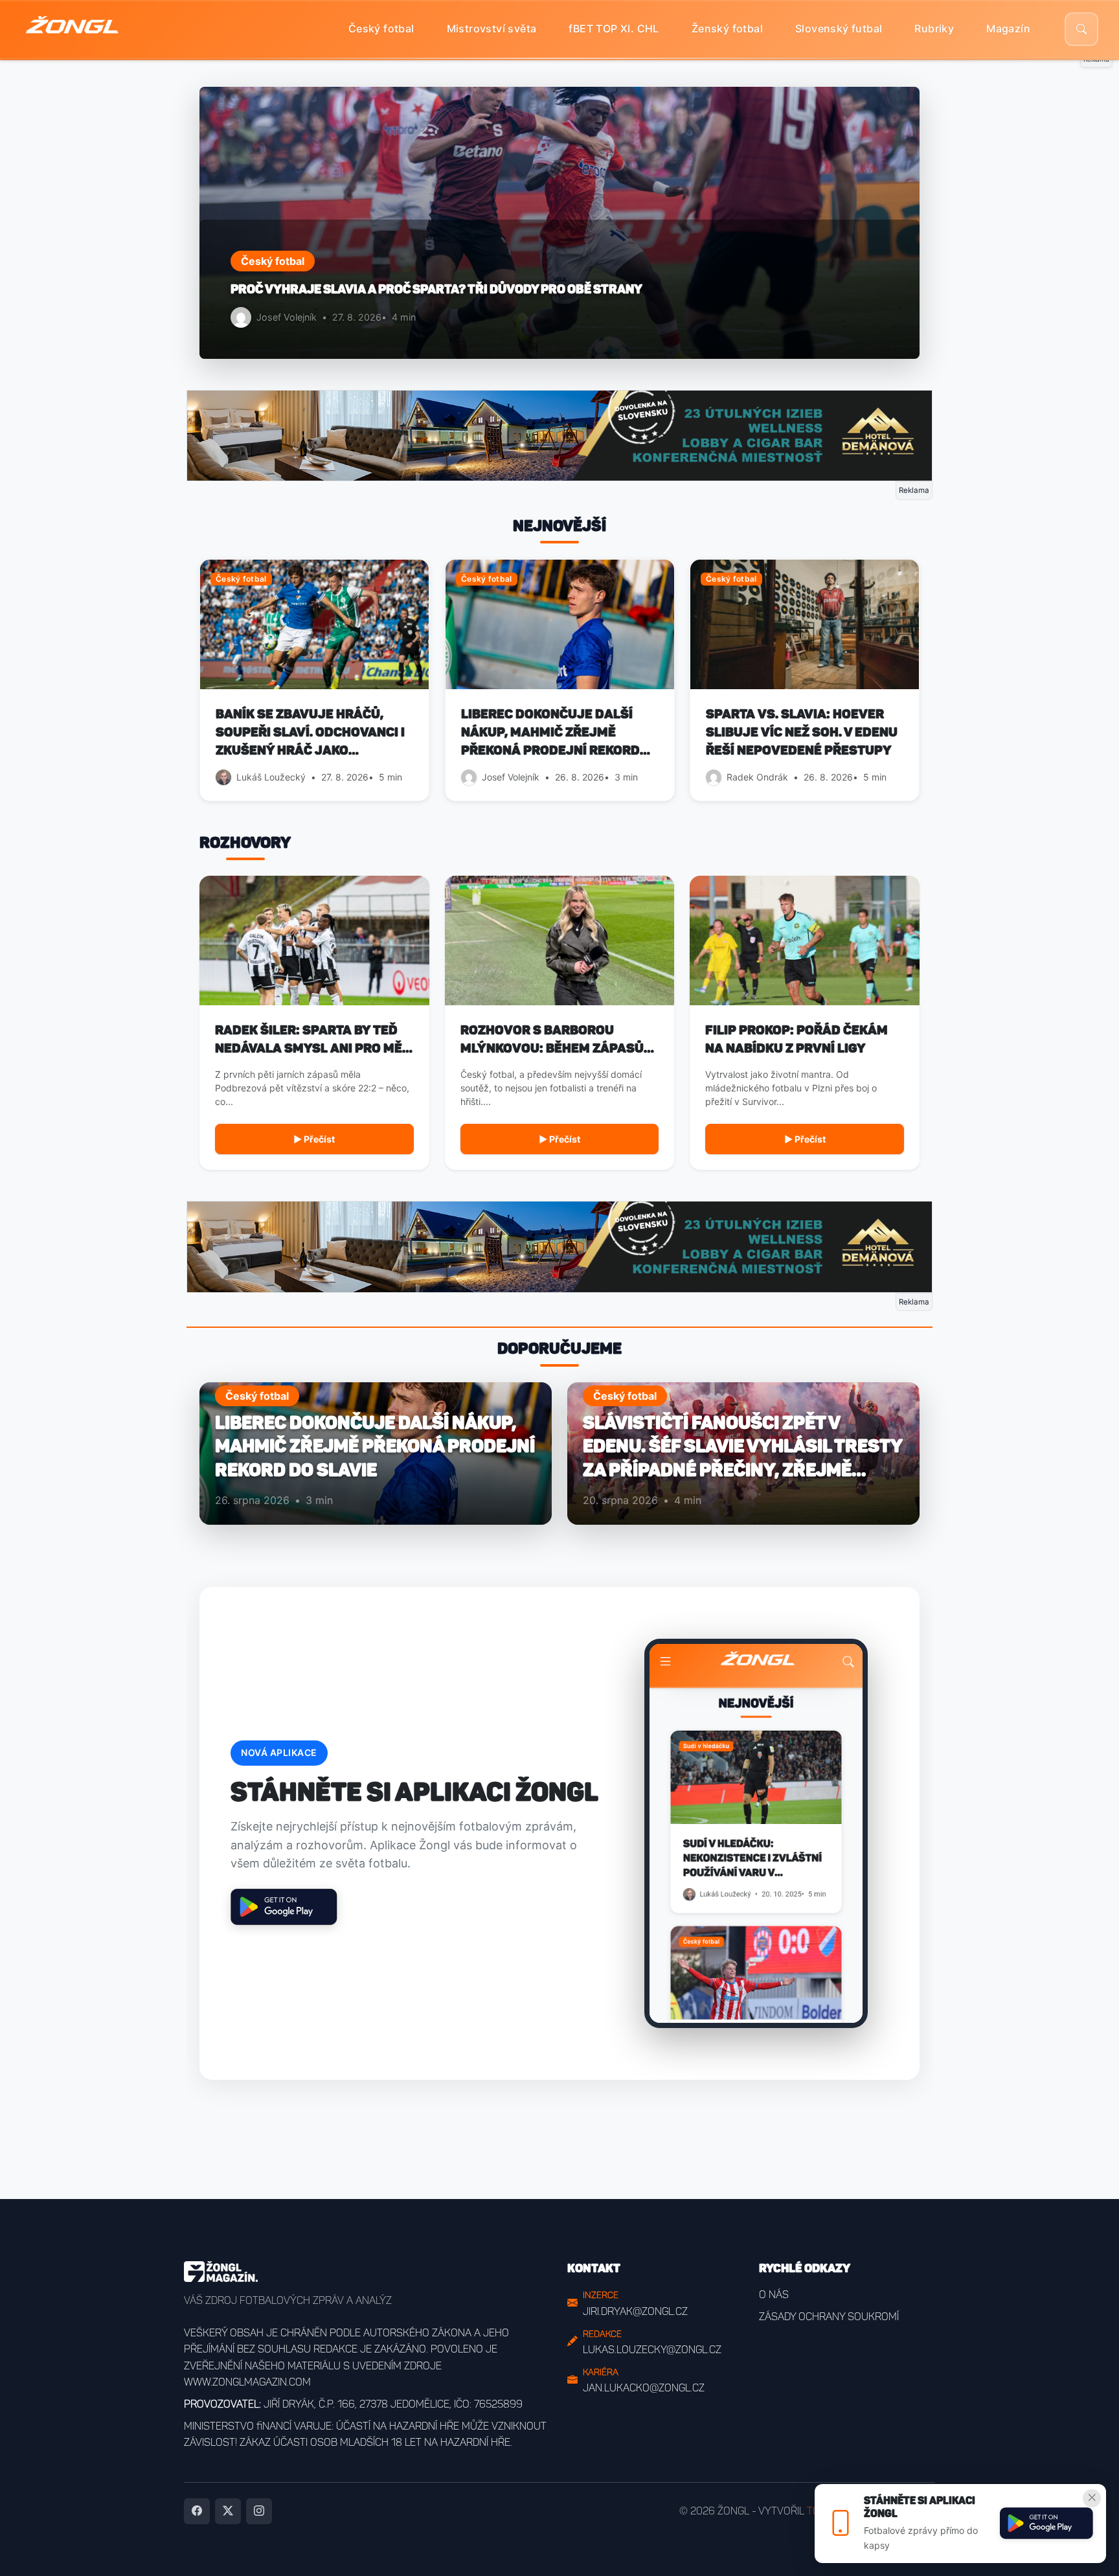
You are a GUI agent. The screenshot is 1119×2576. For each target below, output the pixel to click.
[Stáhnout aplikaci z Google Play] (284, 1907)
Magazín (1008, 28)
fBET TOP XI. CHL (614, 28)
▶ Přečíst (314, 1139)
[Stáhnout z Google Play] (1046, 2524)
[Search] (1081, 29)
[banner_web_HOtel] (559, 435)
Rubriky (934, 28)
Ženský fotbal (727, 28)
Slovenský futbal (839, 28)
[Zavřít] (1092, 2498)
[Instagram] (259, 2511)
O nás (774, 2295)
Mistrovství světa (492, 28)
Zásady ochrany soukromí (829, 2317)
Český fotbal (381, 28)
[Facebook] (197, 2511)
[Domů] (72, 29)
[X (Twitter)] (228, 2511)
